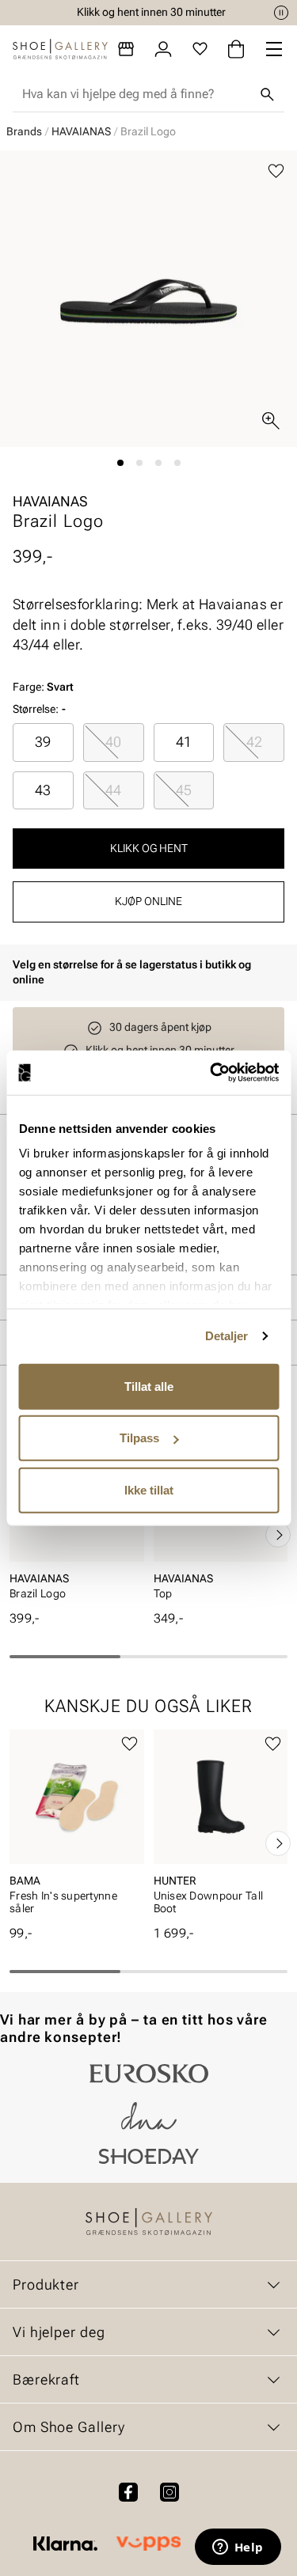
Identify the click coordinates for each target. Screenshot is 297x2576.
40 (113, 742)
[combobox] (136, 94)
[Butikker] (126, 49)
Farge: (43, 687)
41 (184, 742)
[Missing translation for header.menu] (274, 49)
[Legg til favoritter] (276, 171)
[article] (77, 1827)
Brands (24, 131)
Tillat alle (149, 1386)
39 (43, 742)
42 (254, 742)
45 (184, 790)
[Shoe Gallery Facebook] (128, 2492)
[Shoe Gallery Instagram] (169, 2492)
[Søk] (267, 94)
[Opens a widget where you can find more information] (238, 2548)
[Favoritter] (200, 49)
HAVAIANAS (81, 131)
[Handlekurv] (236, 49)
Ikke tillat (149, 1489)
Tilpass (139, 1438)
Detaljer (227, 1336)
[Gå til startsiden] (60, 49)
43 (43, 790)
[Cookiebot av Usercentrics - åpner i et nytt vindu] (211, 1073)
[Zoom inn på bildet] (271, 421)
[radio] (43, 742)
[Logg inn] (163, 49)
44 (113, 790)
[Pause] (281, 13)
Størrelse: (36, 709)
